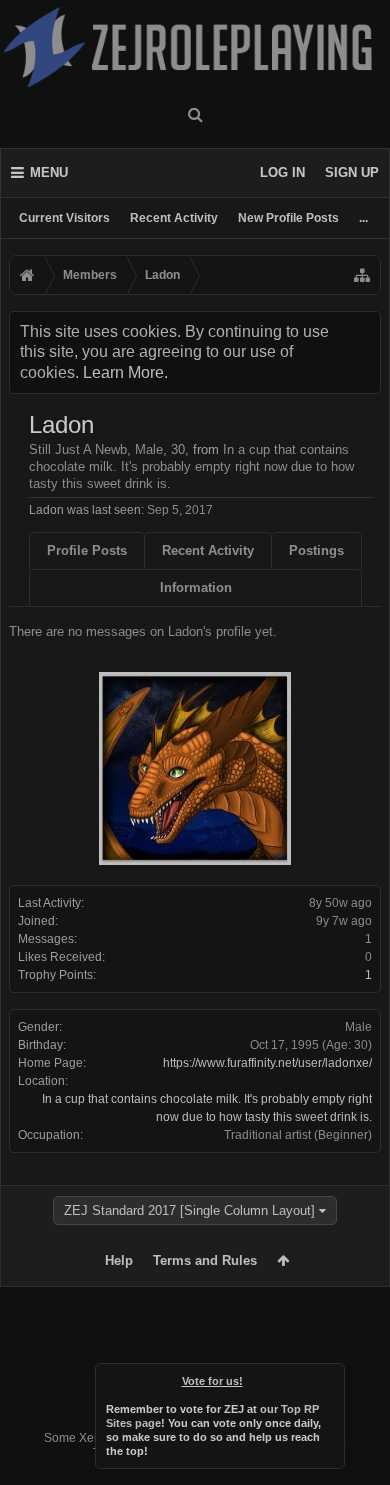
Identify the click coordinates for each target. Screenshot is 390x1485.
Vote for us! (212, 1381)
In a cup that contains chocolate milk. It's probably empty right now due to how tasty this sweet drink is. (191, 466)
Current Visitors (64, 218)
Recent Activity (174, 218)
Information (196, 587)
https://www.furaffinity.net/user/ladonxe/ (267, 1063)
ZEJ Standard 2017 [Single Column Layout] (189, 1210)
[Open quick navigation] (362, 275)
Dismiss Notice (331, 1377)
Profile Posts (87, 550)
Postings (316, 550)
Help (119, 1260)
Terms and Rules (205, 1260)
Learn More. (125, 372)
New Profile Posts (288, 218)
